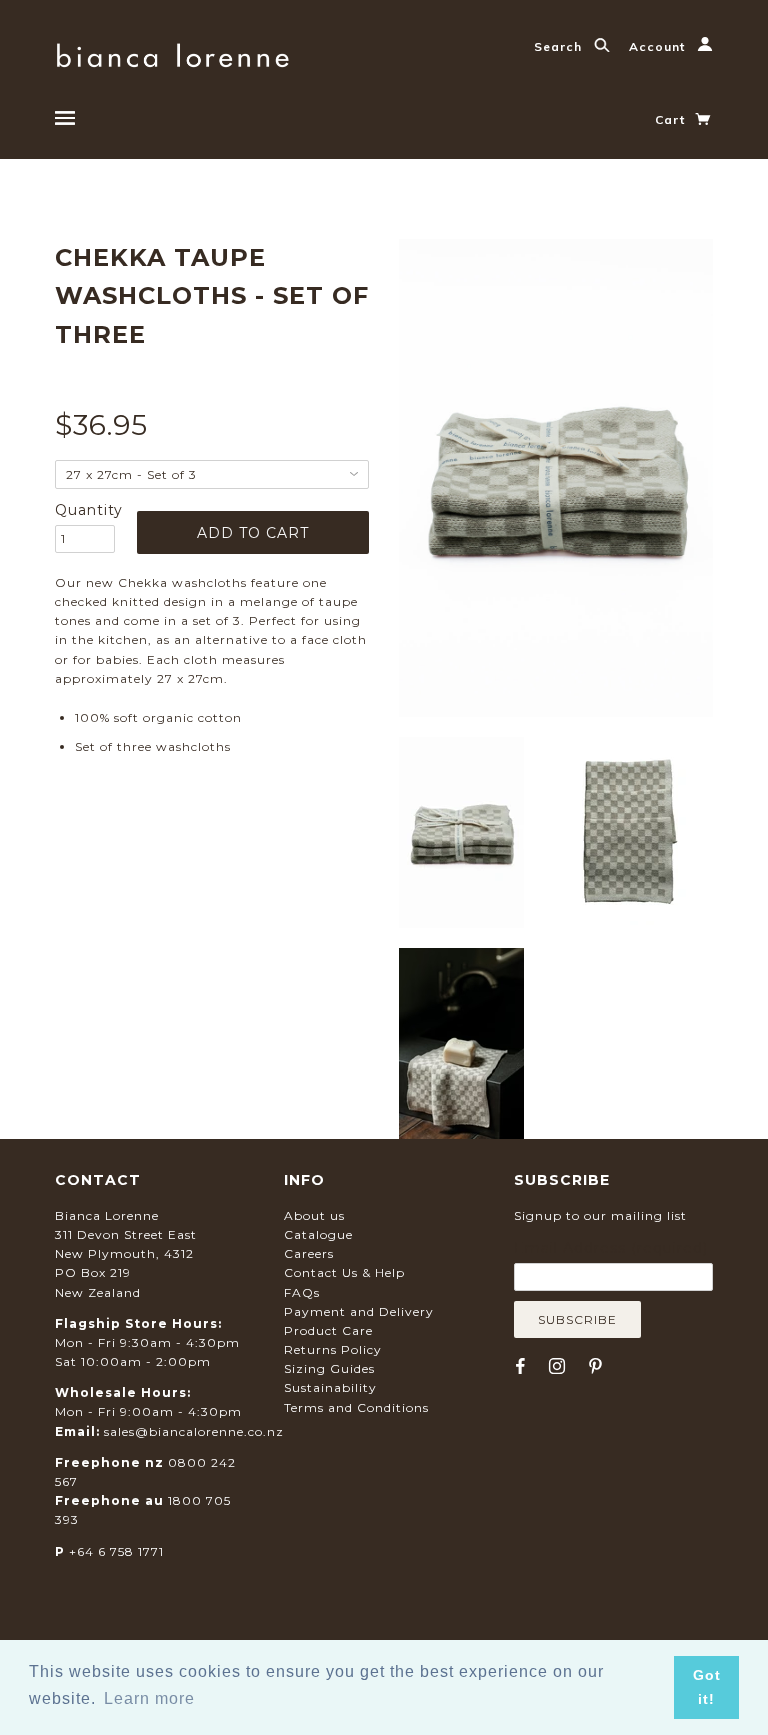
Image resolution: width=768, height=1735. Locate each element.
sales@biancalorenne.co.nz (194, 1431)
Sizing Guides (329, 1368)
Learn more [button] (149, 1698)
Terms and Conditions (356, 1407)
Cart (672, 119)
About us (314, 1215)
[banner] (172, 52)
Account (659, 46)
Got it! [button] (707, 1687)
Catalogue (318, 1234)
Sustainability (330, 1387)
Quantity (85, 510)
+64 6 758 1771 (116, 1551)
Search (560, 46)
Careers (309, 1253)
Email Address (611, 1248)
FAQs (302, 1292)
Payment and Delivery (359, 1311)
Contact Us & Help (344, 1272)
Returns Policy (333, 1349)
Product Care (328, 1330)
